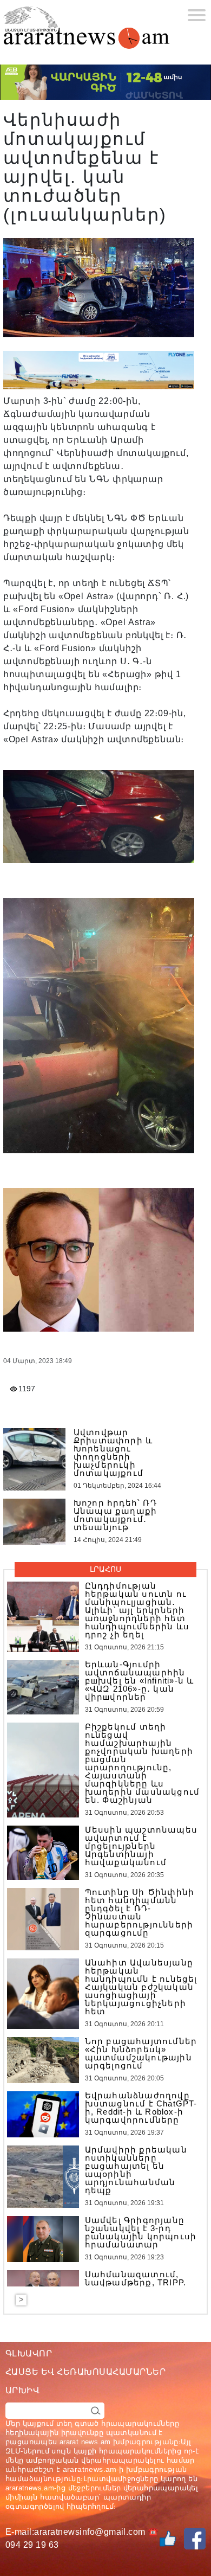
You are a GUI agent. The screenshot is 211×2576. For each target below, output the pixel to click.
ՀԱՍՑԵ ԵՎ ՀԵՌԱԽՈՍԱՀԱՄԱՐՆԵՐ (85, 2372)
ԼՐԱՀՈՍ (105, 1569)
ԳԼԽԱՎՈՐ (29, 2353)
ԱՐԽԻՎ (22, 2390)
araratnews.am (90, 2469)
